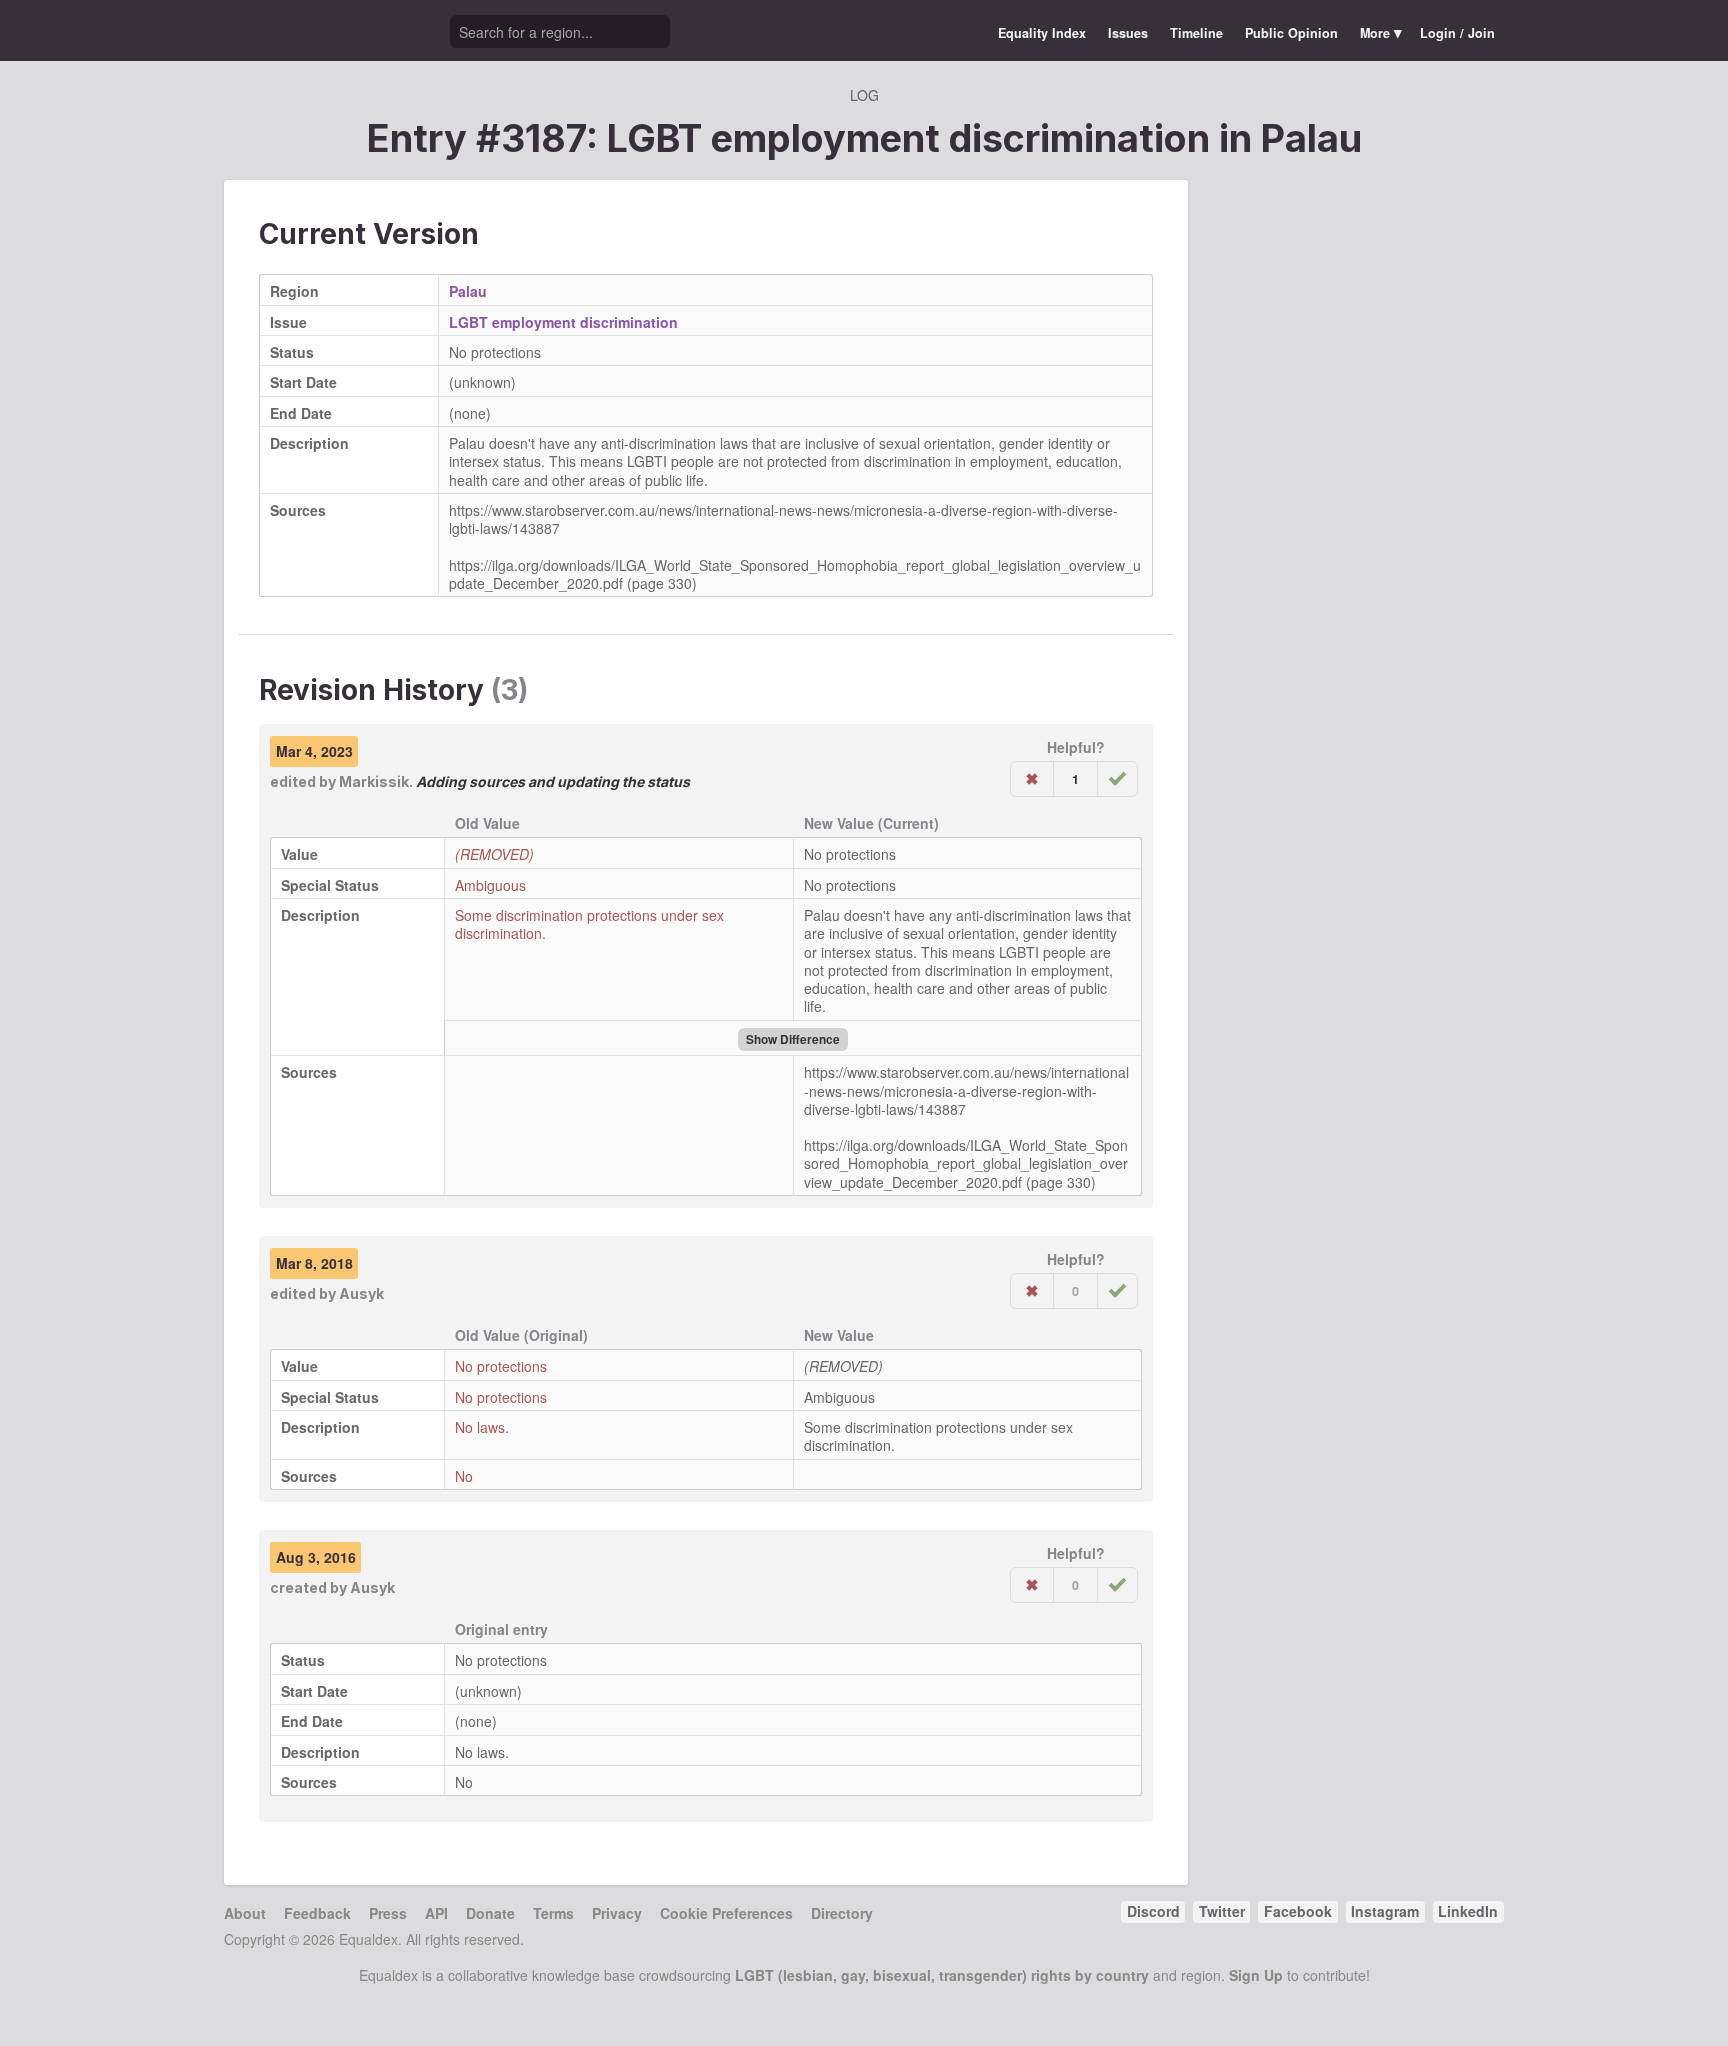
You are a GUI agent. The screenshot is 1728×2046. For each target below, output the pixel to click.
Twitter (1222, 1911)
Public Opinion (1291, 33)
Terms (553, 1913)
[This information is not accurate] (1032, 779)
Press (388, 1913)
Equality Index (1042, 33)
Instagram (1385, 1911)
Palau (1311, 138)
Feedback (317, 1913)
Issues (1128, 33)
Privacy (617, 1913)
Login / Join (1457, 33)
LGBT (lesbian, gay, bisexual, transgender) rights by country (942, 1975)
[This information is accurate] (1117, 779)
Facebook (1298, 1911)
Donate (490, 1913)
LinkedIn (1468, 1911)
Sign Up (1256, 1975)
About (245, 1913)
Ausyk (361, 1293)
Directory (842, 1913)
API (436, 1913)
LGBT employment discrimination (563, 322)
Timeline (1196, 33)
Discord (1153, 1911)
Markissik (374, 781)
